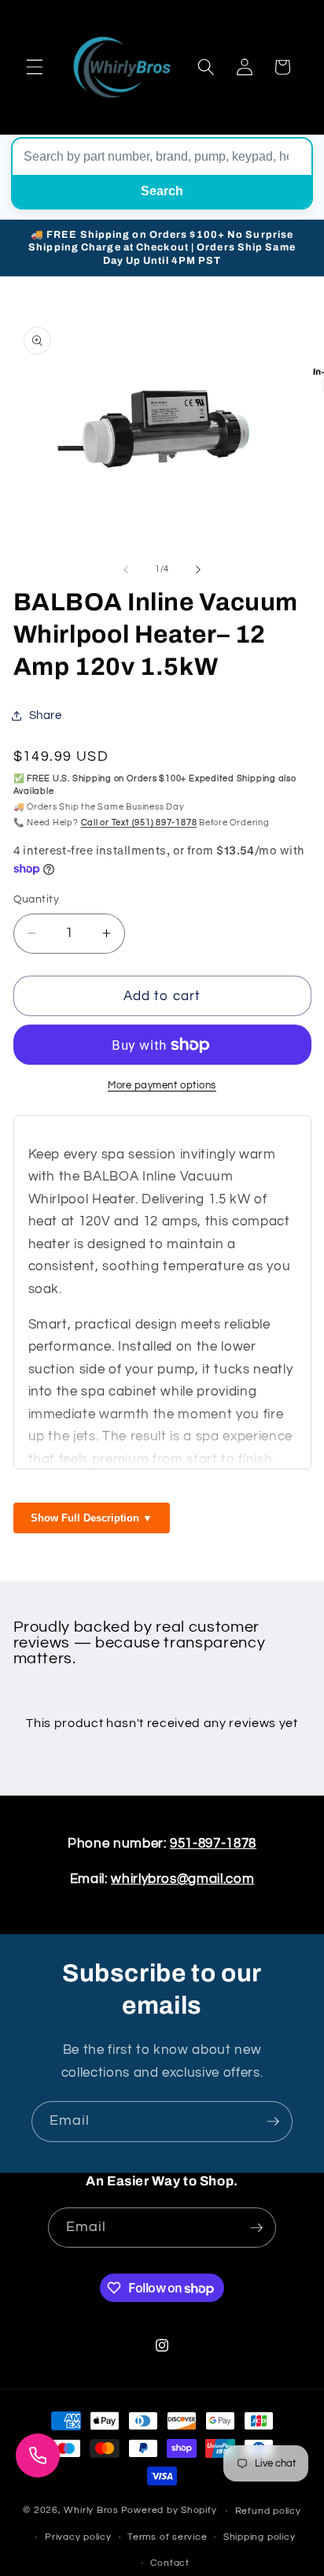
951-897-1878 (213, 1843)
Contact (169, 2563)
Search (162, 191)
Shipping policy (260, 2537)
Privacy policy (78, 2537)
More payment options (162, 1085)
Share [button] (46, 715)
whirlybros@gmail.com (182, 1879)
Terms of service (167, 2537)
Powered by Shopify (169, 2511)
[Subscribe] (273, 2122)
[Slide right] (198, 569)
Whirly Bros (91, 2511)
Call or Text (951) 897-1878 (139, 823)
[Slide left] (126, 569)
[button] (35, 67)
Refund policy (268, 2511)
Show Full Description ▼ (92, 1518)
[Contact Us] (38, 2456)
